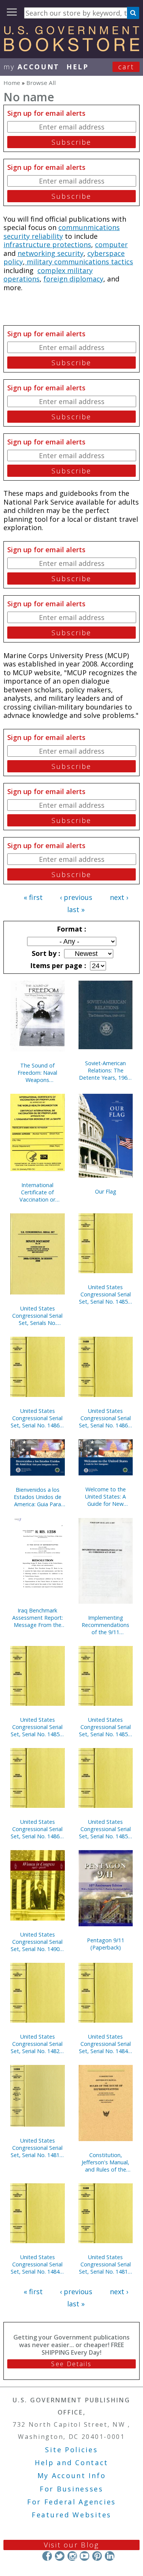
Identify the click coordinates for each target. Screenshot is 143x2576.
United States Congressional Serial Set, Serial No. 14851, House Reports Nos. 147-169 (37, 1727)
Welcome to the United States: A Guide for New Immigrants (105, 1497)
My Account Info (72, 2475)
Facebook (47, 2556)
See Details (71, 2364)
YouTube (84, 2556)
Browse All (41, 83)
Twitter (60, 2556)
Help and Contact (71, 2463)
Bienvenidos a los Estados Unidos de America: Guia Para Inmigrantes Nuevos (38, 1497)
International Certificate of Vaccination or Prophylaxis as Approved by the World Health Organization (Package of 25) (38, 1192)
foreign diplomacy (73, 279)
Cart (126, 67)
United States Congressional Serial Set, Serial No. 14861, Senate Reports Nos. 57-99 (106, 1418)
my (31, 67)
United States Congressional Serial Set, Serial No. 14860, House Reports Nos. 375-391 (37, 1829)
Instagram (72, 2556)
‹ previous (76, 897)
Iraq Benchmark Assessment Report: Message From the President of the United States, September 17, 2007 (37, 1618)
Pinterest (97, 2556)
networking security (51, 253)
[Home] (71, 49)
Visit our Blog (71, 2545)
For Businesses (71, 2489)
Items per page (57, 965)
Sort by (45, 953)
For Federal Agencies (71, 2502)
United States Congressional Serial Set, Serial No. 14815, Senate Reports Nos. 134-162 (106, 2264)
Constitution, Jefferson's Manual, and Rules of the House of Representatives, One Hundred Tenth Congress (106, 2162)
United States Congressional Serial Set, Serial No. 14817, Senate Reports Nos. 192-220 (37, 2148)
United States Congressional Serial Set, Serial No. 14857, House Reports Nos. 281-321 (106, 1294)
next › (119, 897)
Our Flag (106, 1191)
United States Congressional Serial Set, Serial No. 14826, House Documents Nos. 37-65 (37, 2044)
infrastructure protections (47, 244)
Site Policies (71, 2450)
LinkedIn (110, 2556)
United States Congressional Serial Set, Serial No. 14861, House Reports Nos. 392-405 (37, 1418)
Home (12, 83)
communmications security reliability (62, 232)
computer (111, 244)
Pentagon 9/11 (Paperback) (106, 1944)
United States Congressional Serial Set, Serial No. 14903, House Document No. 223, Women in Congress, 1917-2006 (37, 1942)
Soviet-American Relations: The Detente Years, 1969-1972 (106, 1070)
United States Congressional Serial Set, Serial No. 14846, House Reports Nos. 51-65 (37, 2264)
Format (71, 929)
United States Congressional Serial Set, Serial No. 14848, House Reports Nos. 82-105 (106, 2044)
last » (76, 909)
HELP (78, 67)
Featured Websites (71, 2515)
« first (33, 897)
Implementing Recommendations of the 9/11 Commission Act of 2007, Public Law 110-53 (105, 1625)
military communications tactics (79, 262)
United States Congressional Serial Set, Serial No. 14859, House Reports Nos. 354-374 (106, 1829)
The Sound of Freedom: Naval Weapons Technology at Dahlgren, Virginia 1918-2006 (37, 1073)
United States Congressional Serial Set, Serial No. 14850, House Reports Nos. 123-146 (106, 1727)
